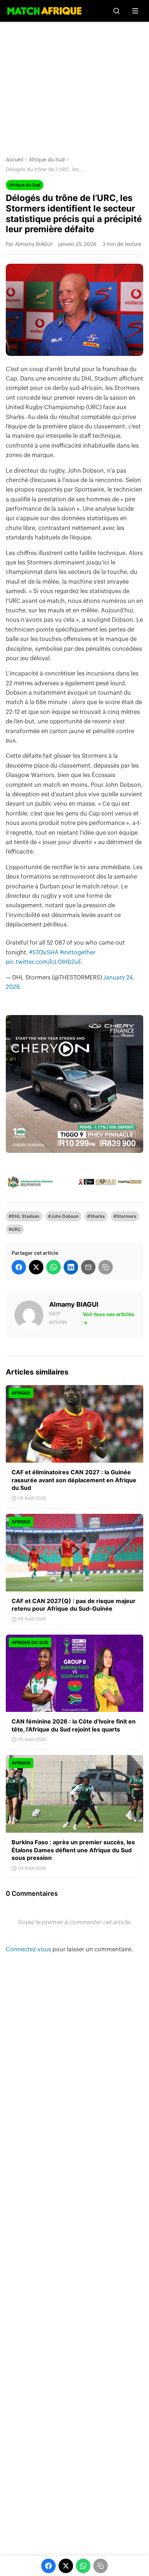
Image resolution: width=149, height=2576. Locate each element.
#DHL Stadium (24, 1216)
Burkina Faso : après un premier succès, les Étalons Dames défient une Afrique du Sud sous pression (73, 1850)
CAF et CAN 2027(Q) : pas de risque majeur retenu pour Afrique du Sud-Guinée (74, 1605)
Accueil (15, 160)
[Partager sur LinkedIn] (71, 1267)
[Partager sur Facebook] (19, 1267)
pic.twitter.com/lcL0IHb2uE (44, 962)
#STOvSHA (44, 953)
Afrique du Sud (47, 160)
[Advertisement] (74, 83)
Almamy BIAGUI (74, 1304)
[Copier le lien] (106, 1267)
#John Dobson (63, 1216)
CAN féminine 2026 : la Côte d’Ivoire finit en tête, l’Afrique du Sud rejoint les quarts (74, 1725)
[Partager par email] (88, 1267)
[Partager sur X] (36, 1267)
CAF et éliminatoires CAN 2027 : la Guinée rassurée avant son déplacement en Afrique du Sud (74, 1480)
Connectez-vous (29, 1950)
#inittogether (78, 953)
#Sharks (96, 1216)
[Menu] (135, 11)
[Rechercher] (116, 11)
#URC (15, 1229)
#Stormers (125, 1216)
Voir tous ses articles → (109, 1318)
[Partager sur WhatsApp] (54, 1267)
